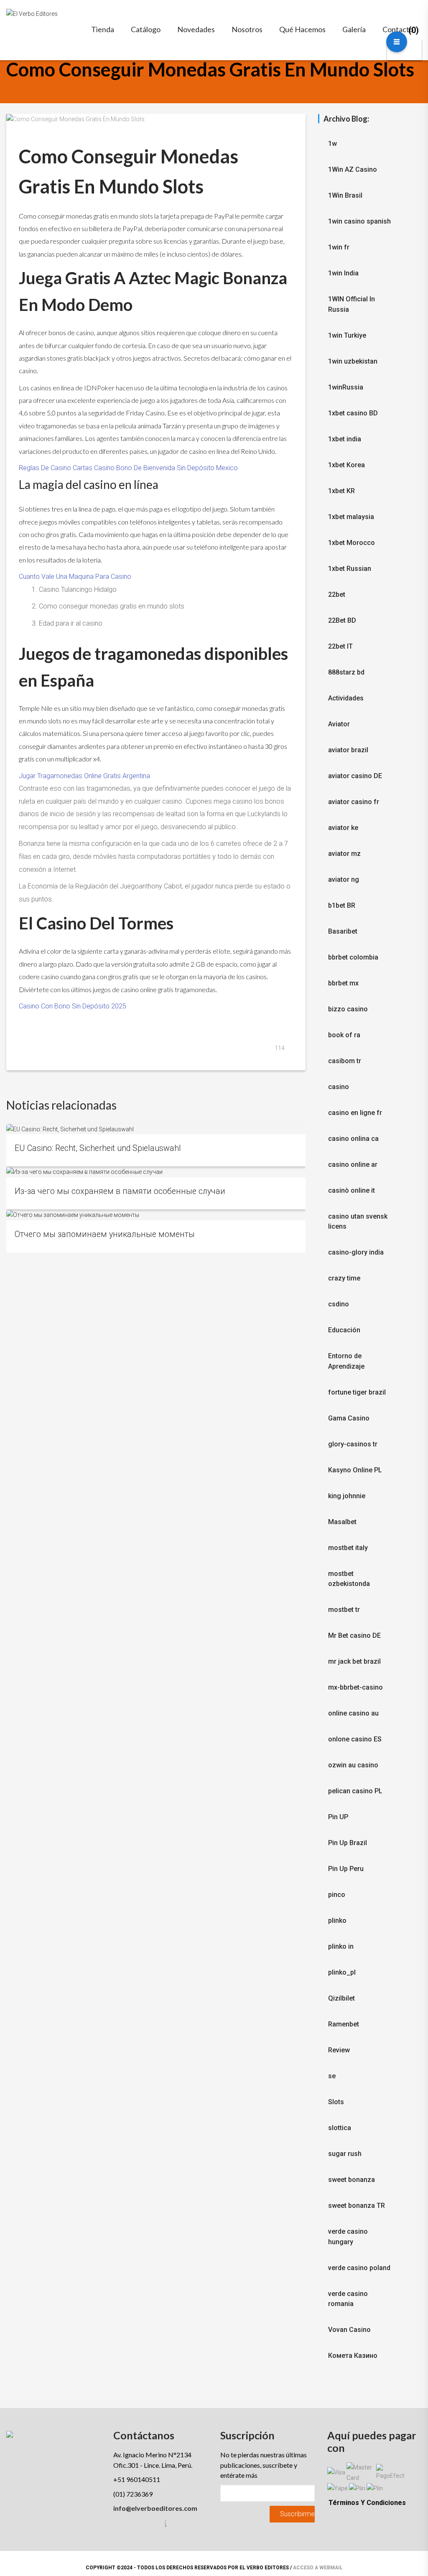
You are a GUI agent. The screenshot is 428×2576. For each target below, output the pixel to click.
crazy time (344, 1278)
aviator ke (343, 828)
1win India (343, 273)
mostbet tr (344, 1610)
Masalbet (342, 1522)
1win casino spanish (359, 221)
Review (339, 2050)
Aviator (339, 724)
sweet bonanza (352, 2180)
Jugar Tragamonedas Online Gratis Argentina (84, 776)
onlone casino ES (355, 1739)
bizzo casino (348, 1009)
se (332, 2076)
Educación (344, 1330)
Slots (336, 2102)
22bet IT (340, 646)
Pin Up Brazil (348, 1843)
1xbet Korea (346, 465)
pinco (337, 1895)
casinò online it (352, 1190)
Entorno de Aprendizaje (346, 1361)
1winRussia (346, 387)
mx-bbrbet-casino (355, 1687)
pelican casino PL (355, 1791)
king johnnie (347, 1496)
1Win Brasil (345, 195)
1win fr (339, 247)
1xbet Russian (350, 569)
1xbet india (345, 439)
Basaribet (343, 931)
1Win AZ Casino (353, 169)
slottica (340, 2128)
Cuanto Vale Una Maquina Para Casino (75, 577)
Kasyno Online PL (355, 1470)
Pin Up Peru (346, 1869)
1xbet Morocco (352, 543)
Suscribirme (297, 2514)
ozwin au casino (353, 1765)
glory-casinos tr (353, 1444)
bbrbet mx (343, 983)
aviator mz (344, 854)
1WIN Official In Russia (352, 304)
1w (332, 144)
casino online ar (353, 1165)
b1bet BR (342, 905)
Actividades (346, 698)
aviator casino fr (354, 802)
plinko (337, 1921)
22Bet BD (342, 620)
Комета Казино (353, 2356)
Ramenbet (344, 2024)
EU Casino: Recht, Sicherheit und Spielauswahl (98, 1148)
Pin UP (338, 1817)
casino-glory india (356, 1252)
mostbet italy (348, 1548)
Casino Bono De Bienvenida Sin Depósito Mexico (166, 468)
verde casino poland (359, 2268)
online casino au (353, 1713)
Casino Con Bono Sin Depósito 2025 (73, 1006)
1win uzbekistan (353, 361)
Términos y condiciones (367, 2503)
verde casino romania (348, 2299)
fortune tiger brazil (357, 1392)
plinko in (341, 1946)
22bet (337, 594)
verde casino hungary (348, 2237)
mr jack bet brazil (354, 1661)
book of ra (344, 1035)
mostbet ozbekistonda (349, 1579)
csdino (339, 1304)
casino (339, 1087)
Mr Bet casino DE (354, 1635)
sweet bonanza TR (357, 2206)
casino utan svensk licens (358, 1222)
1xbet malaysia (351, 517)
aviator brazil (348, 750)
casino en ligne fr (355, 1113)
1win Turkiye (347, 335)
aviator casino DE (355, 776)
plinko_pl (342, 1972)
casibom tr (345, 1061)
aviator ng (344, 879)
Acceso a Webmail (318, 2568)
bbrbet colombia (353, 957)
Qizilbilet (341, 1998)
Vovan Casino (349, 2330)
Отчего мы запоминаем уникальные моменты (105, 1234)
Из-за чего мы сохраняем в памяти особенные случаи (120, 1191)
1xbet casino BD (353, 413)
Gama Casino (349, 1418)
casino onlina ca (353, 1139)
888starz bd (346, 672)
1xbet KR (341, 491)
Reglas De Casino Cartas (56, 468)
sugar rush (345, 2154)
